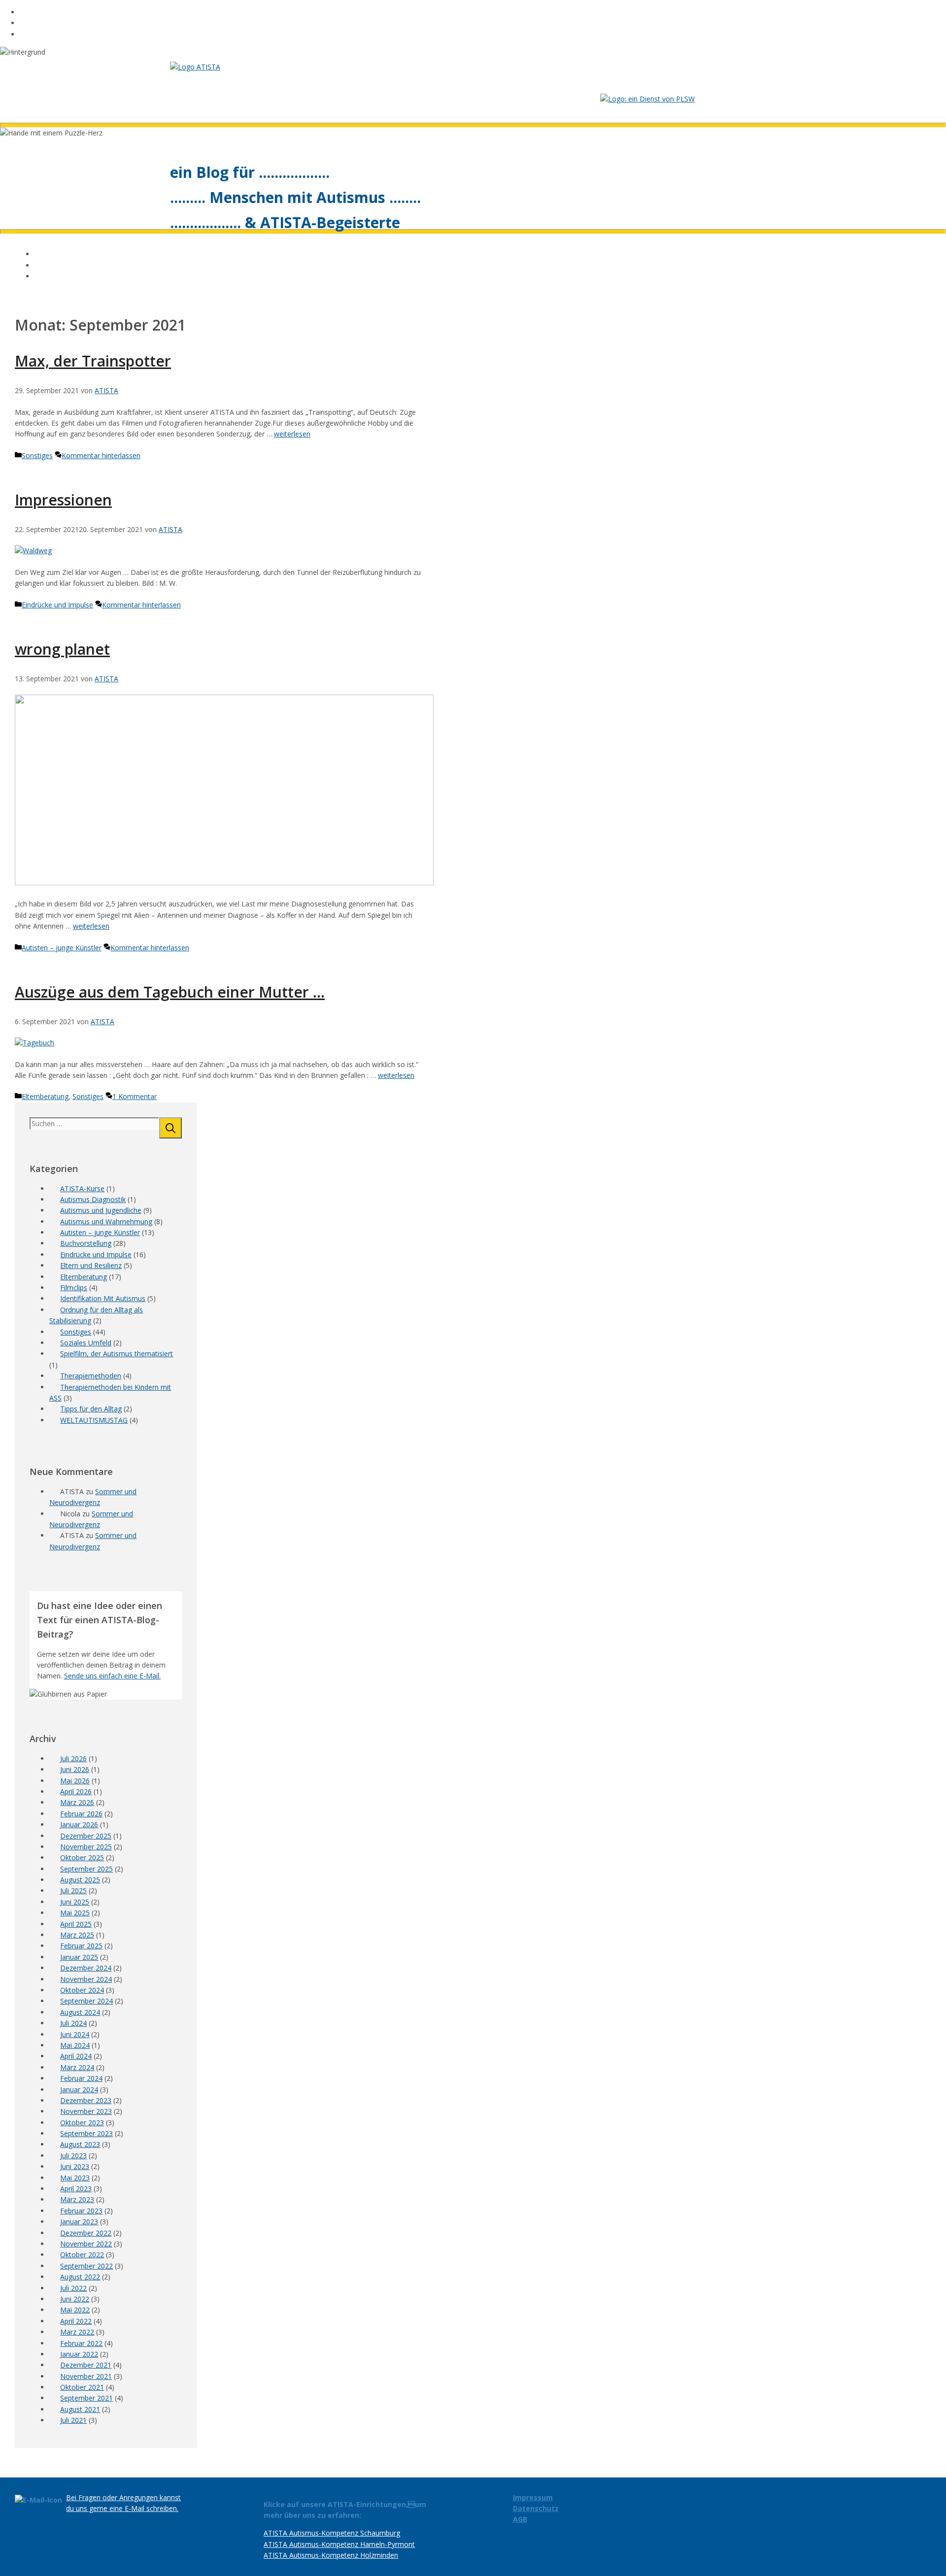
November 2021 (86, 2376)
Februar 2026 (81, 1814)
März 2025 (77, 1935)
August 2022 (80, 2277)
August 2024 (80, 2012)
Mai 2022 (75, 2310)
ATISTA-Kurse (82, 1188)
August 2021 (80, 2409)
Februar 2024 (81, 2078)
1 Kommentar (135, 1096)
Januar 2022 (79, 2354)
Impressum (533, 2497)
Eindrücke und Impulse (57, 605)
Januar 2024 (79, 2090)
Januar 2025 (79, 1957)
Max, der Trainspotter (93, 361)
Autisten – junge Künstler (62, 948)
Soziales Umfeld (86, 1343)
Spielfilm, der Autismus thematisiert (117, 1354)
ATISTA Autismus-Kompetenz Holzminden (331, 2555)
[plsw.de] (647, 99)
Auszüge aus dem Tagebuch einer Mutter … (170, 992)
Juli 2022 (73, 2288)
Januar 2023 (79, 2222)
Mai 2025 (75, 1913)
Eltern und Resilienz (91, 1265)
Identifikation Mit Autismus (103, 1298)
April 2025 (76, 1924)
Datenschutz (536, 2508)
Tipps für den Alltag (91, 1409)
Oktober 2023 (82, 2123)
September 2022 (86, 2266)
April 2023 (76, 2189)
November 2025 (86, 1847)
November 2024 (86, 1979)
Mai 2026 (75, 1781)
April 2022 (76, 2321)
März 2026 (77, 1802)
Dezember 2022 (86, 2233)
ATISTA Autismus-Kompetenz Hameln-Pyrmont (339, 2544)
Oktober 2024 (82, 1990)
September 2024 (86, 2001)
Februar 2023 (81, 2211)
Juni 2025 (75, 1902)
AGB (520, 2519)
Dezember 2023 (86, 2100)
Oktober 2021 (82, 2387)
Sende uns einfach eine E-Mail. (112, 1676)
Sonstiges (37, 455)
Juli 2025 (73, 1890)
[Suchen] (170, 1128)
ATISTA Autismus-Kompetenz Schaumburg (332, 2533)
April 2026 (76, 1791)
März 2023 (77, 2199)
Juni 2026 (75, 1769)
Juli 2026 (73, 1758)
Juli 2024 (73, 2023)
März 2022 (77, 2332)
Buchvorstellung (86, 1243)
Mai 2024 (75, 2045)
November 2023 (86, 2111)
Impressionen (63, 500)
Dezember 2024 (86, 1968)
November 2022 (86, 2244)
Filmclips (74, 1288)
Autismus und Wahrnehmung (106, 1221)
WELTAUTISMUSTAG (94, 1420)
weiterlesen (292, 434)
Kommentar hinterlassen (101, 455)
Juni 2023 (75, 2166)
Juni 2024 (75, 2034)
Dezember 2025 (86, 1836)
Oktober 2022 (82, 2255)
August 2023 (80, 2144)
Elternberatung (45, 1096)
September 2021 (86, 2398)
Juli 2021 (73, 2420)
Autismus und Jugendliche (101, 1210)
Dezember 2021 (86, 2365)
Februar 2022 (81, 2343)
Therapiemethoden (91, 1376)
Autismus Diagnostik (93, 1199)
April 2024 (76, 2056)
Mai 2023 (75, 2178)
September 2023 (86, 2133)
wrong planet (62, 649)
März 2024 (77, 2067)
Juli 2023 (73, 2156)
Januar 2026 (79, 1824)
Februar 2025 (81, 1946)
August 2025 (80, 1880)
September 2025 (86, 1869)
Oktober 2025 (82, 1857)
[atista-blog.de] (195, 67)
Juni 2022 (75, 2299)
